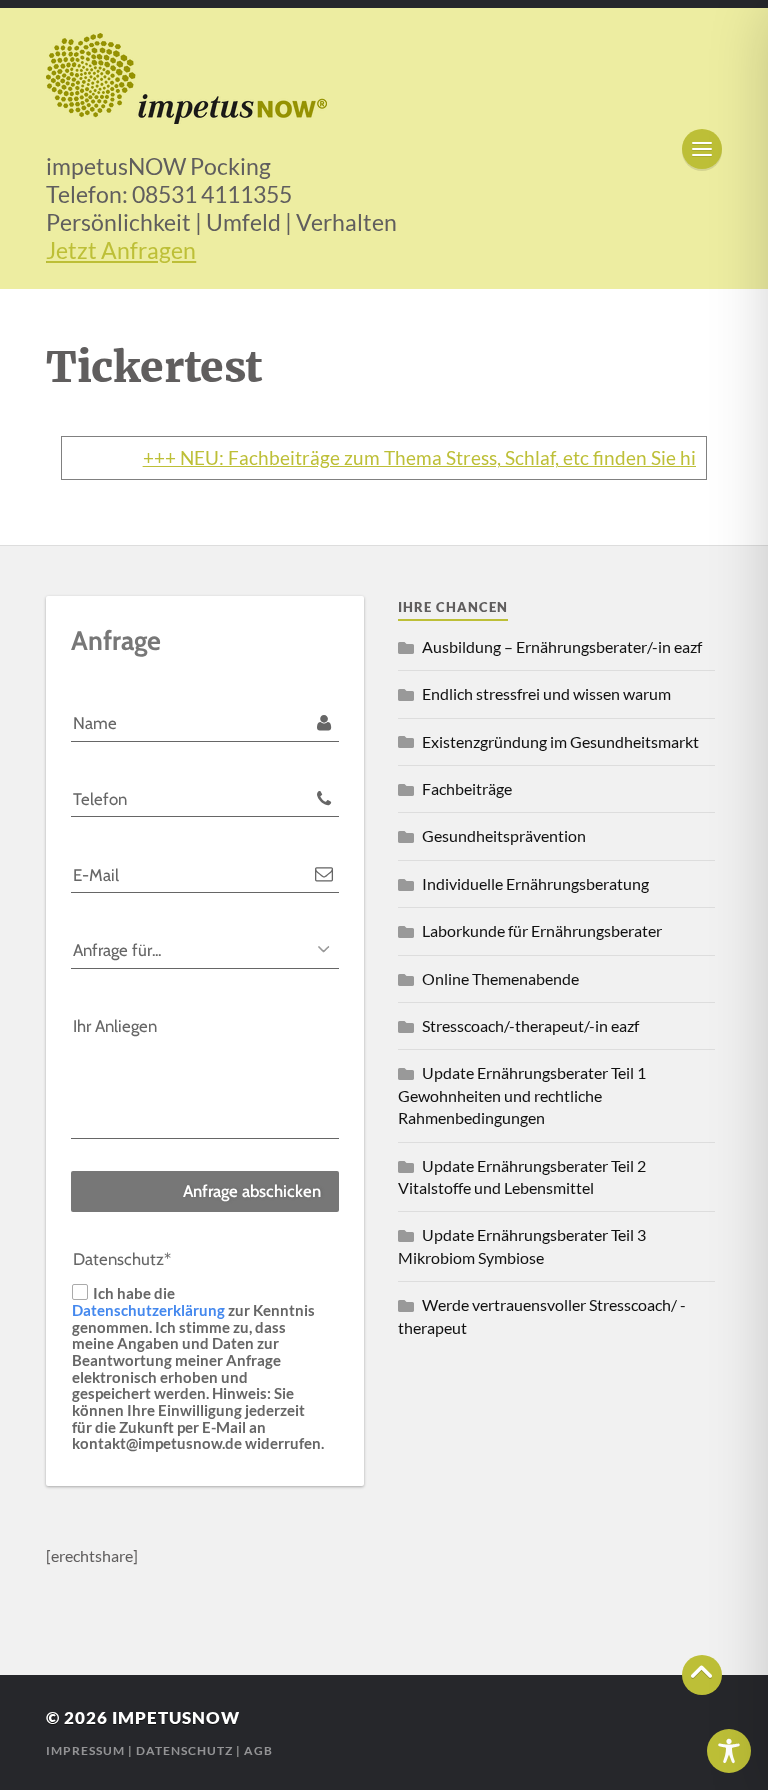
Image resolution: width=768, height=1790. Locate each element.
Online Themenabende (500, 978)
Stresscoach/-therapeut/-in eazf (530, 1025)
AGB (258, 1750)
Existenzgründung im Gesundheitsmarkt (560, 741)
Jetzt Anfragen (121, 250)
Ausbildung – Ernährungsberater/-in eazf (562, 646)
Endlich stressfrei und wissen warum (546, 693)
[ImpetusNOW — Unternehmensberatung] (384, 78)
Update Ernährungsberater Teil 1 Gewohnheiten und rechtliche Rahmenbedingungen (522, 1095)
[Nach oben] (702, 1675)
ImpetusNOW (176, 1717)
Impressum (85, 1750)
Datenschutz (184, 1750)
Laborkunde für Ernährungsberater (542, 930)
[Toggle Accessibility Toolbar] (729, 1751)
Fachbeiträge (467, 788)
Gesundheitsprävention (504, 835)
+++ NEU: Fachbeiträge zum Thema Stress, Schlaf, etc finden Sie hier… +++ (434, 458)
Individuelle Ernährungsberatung (535, 883)
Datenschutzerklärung (148, 1309)
